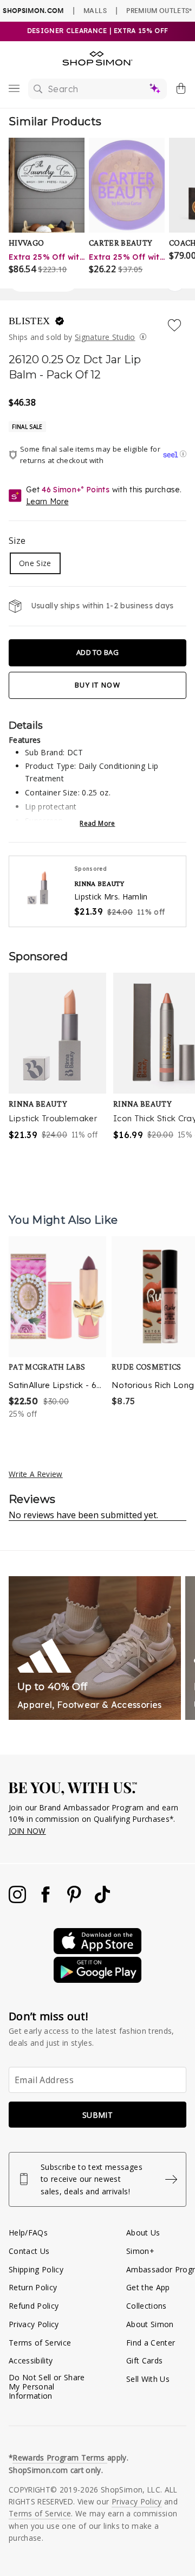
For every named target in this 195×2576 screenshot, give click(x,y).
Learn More (47, 502)
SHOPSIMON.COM (33, 11)
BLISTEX (31, 321)
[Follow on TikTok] (102, 1900)
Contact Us (29, 2251)
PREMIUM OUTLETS (159, 10)
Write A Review (36, 1474)
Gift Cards (144, 2360)
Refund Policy (34, 2306)
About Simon (150, 2324)
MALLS (95, 10)
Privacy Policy (34, 2324)
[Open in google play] (97, 1980)
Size (17, 541)
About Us (143, 2233)
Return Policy (33, 2287)
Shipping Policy (36, 2269)
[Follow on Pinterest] (75, 1900)
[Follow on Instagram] (18, 1900)
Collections (147, 2306)
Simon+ (140, 2251)
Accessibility (31, 2360)
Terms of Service (40, 2343)
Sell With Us (148, 2379)
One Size (35, 563)
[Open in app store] (97, 1951)
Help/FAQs (28, 2233)
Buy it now (97, 685)
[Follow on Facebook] (47, 1900)
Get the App (148, 2287)
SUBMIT (97, 2115)
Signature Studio (105, 337)
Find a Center (151, 2343)
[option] (57, 1328)
